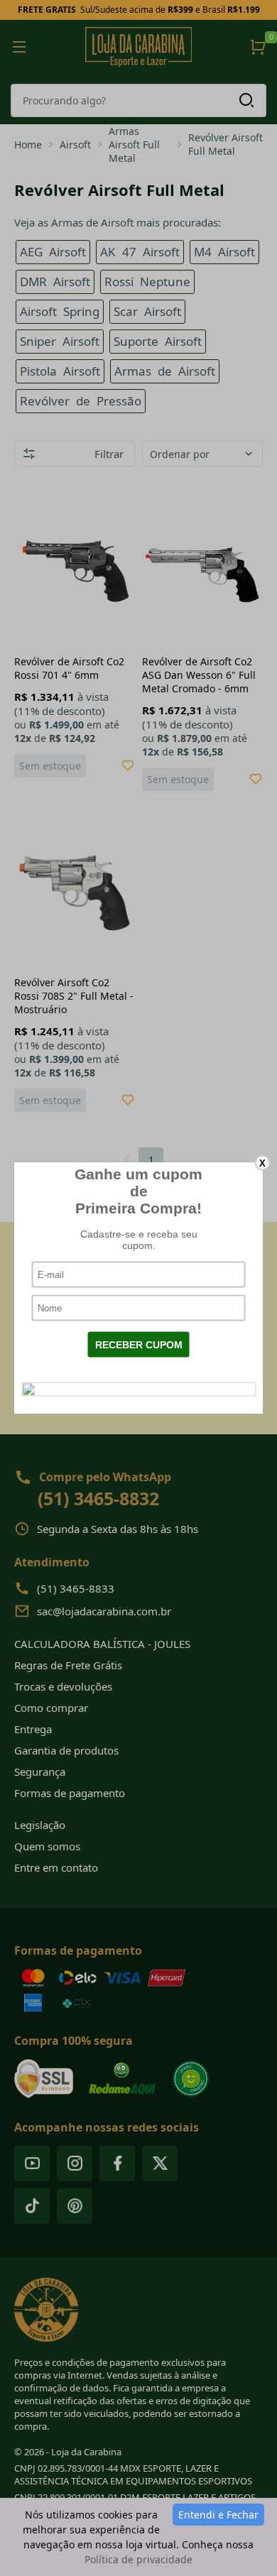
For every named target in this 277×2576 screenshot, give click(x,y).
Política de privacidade (138, 2559)
